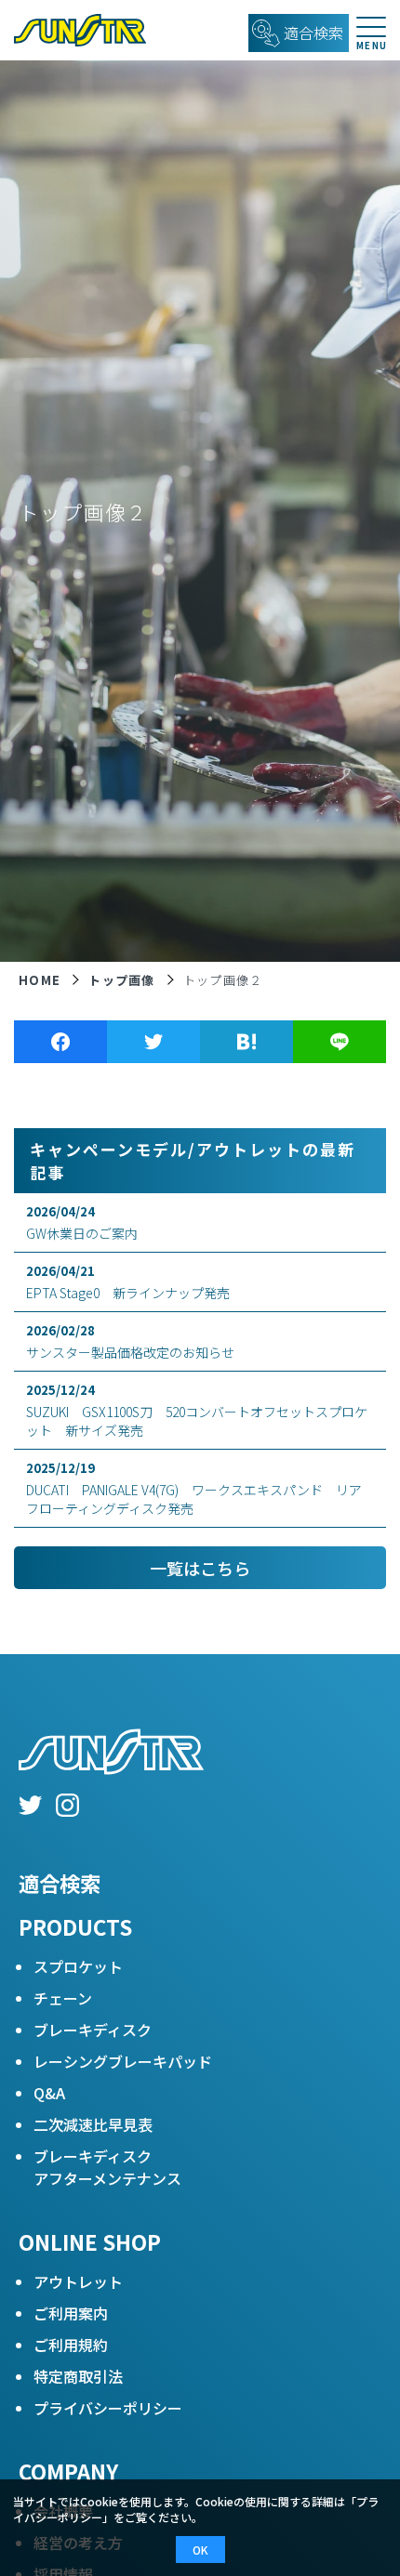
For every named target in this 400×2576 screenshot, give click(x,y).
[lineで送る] (340, 1042)
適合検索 (60, 1883)
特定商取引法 (78, 2376)
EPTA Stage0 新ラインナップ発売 (128, 1282)
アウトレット (78, 2281)
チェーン (63, 1998)
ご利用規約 (71, 2345)
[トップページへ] (73, 30)
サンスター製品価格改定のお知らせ (130, 1341)
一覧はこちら (200, 1568)
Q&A (49, 2093)
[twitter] (30, 1807)
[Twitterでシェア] (153, 1042)
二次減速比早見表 (93, 2124)
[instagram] (67, 1807)
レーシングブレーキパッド (123, 2061)
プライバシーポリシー (108, 2408)
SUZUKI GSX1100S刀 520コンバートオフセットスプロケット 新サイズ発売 (197, 1410)
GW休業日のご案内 (82, 1222)
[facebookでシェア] (60, 1042)
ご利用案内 (71, 2313)
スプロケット (78, 1966)
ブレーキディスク (93, 2030)
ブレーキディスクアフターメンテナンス (107, 2167)
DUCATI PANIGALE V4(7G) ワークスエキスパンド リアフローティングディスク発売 (194, 1488)
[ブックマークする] (247, 1042)
